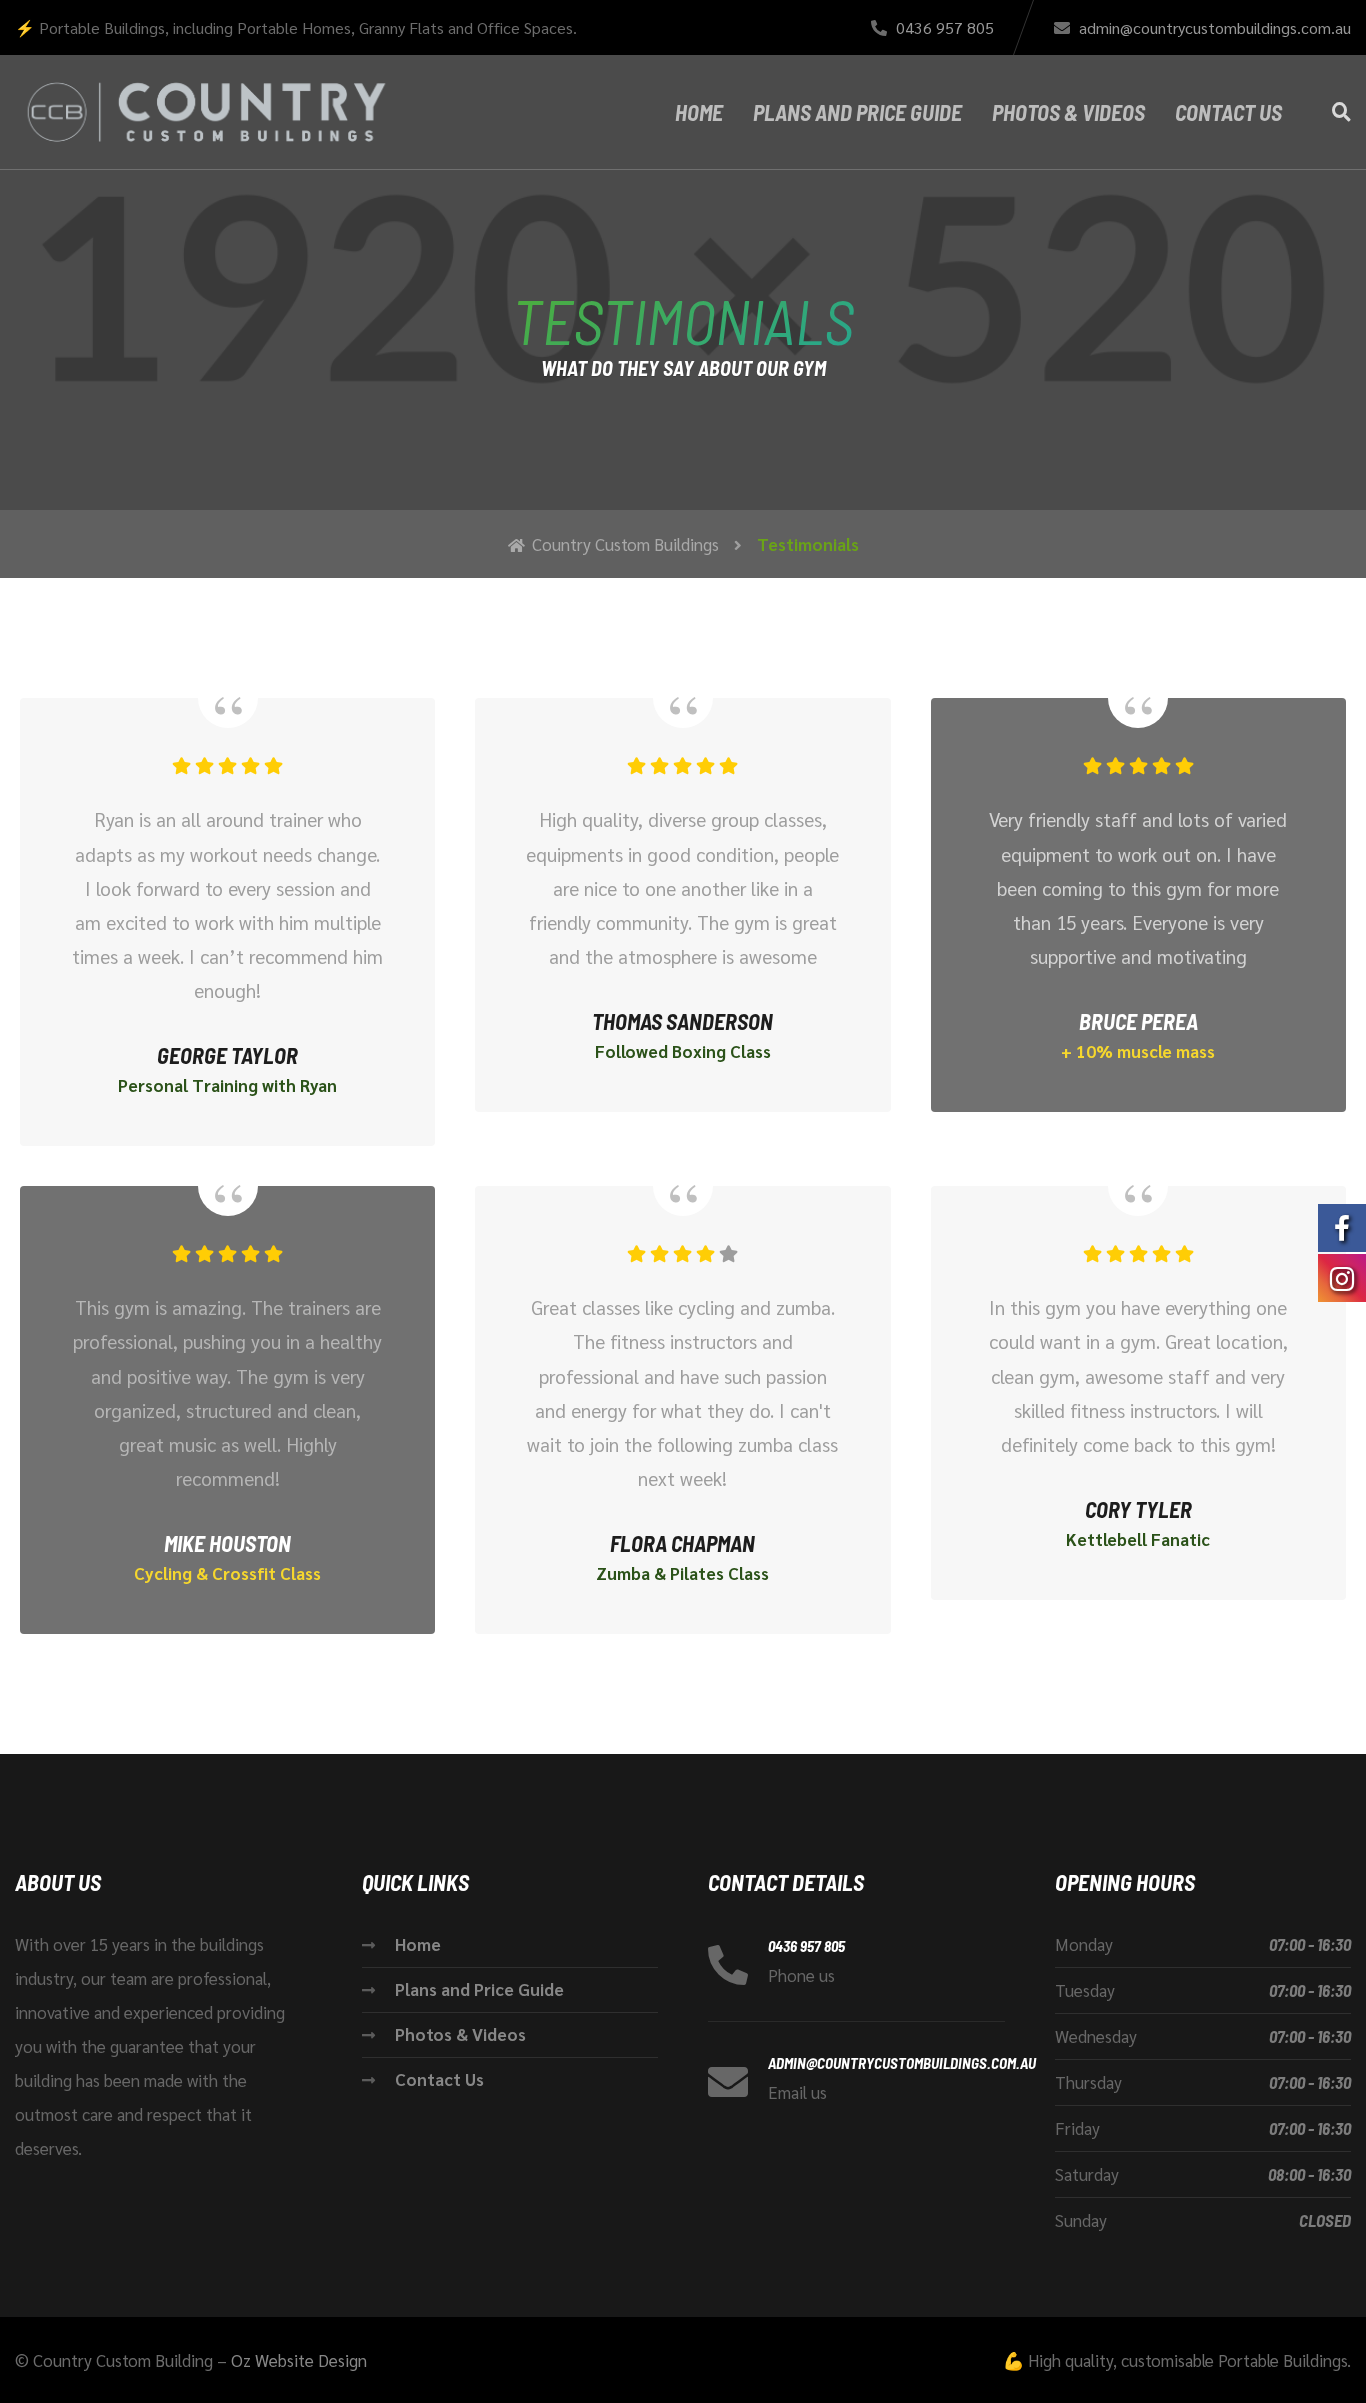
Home (699, 112)
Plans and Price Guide (857, 112)
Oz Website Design (299, 2360)
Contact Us (1228, 112)
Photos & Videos (1068, 112)
